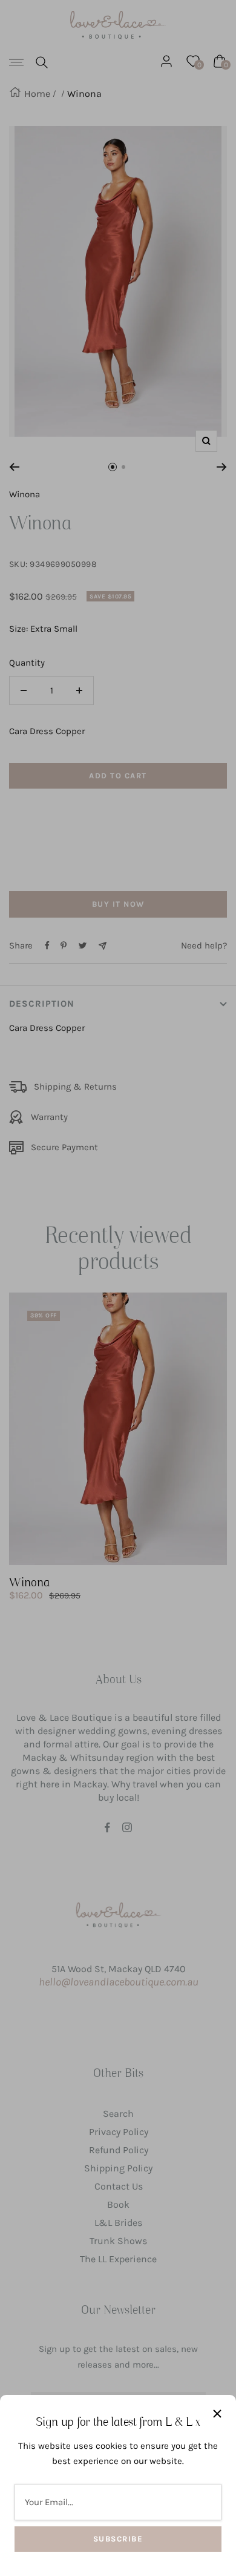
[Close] (217, 2414)
